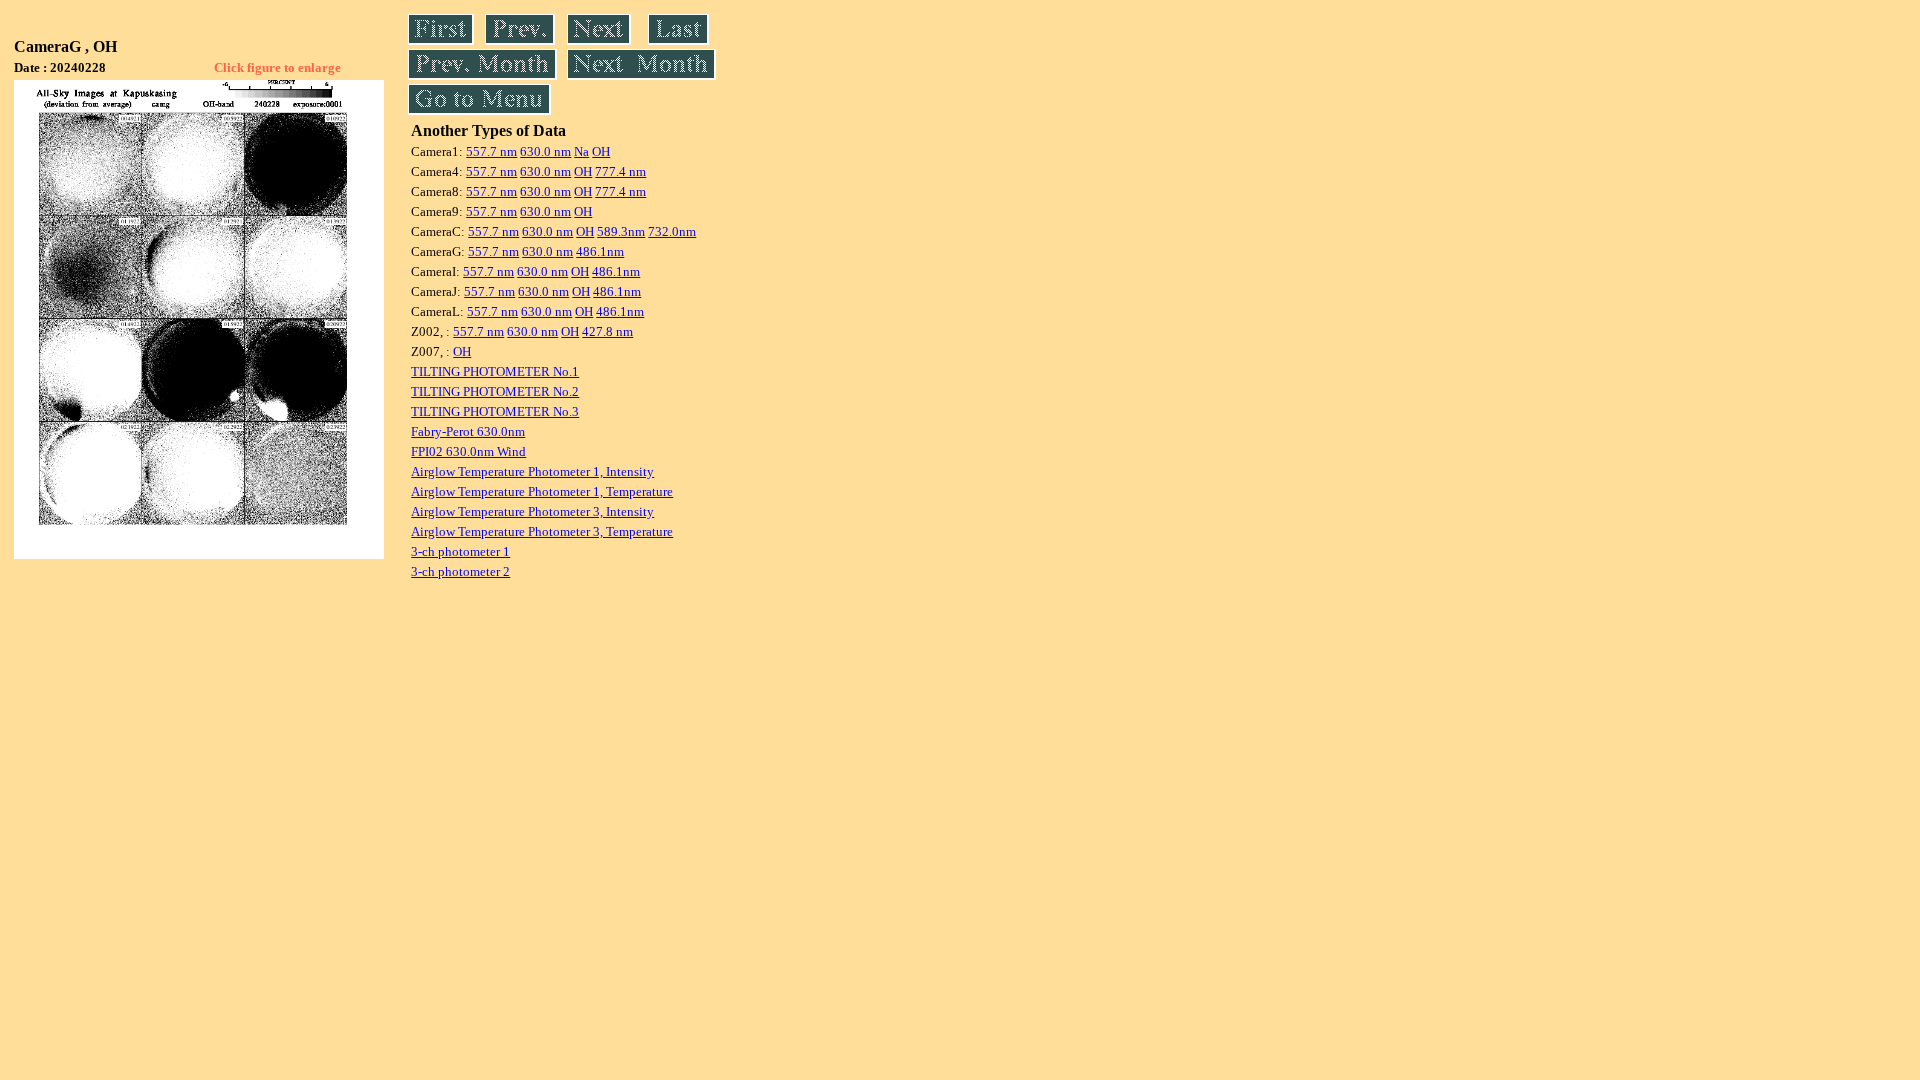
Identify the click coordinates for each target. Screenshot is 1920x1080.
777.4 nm (620, 171)
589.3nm (621, 231)
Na (581, 151)
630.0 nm (545, 151)
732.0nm (672, 231)
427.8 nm (607, 331)
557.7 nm (491, 151)
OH (601, 151)
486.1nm (600, 251)
